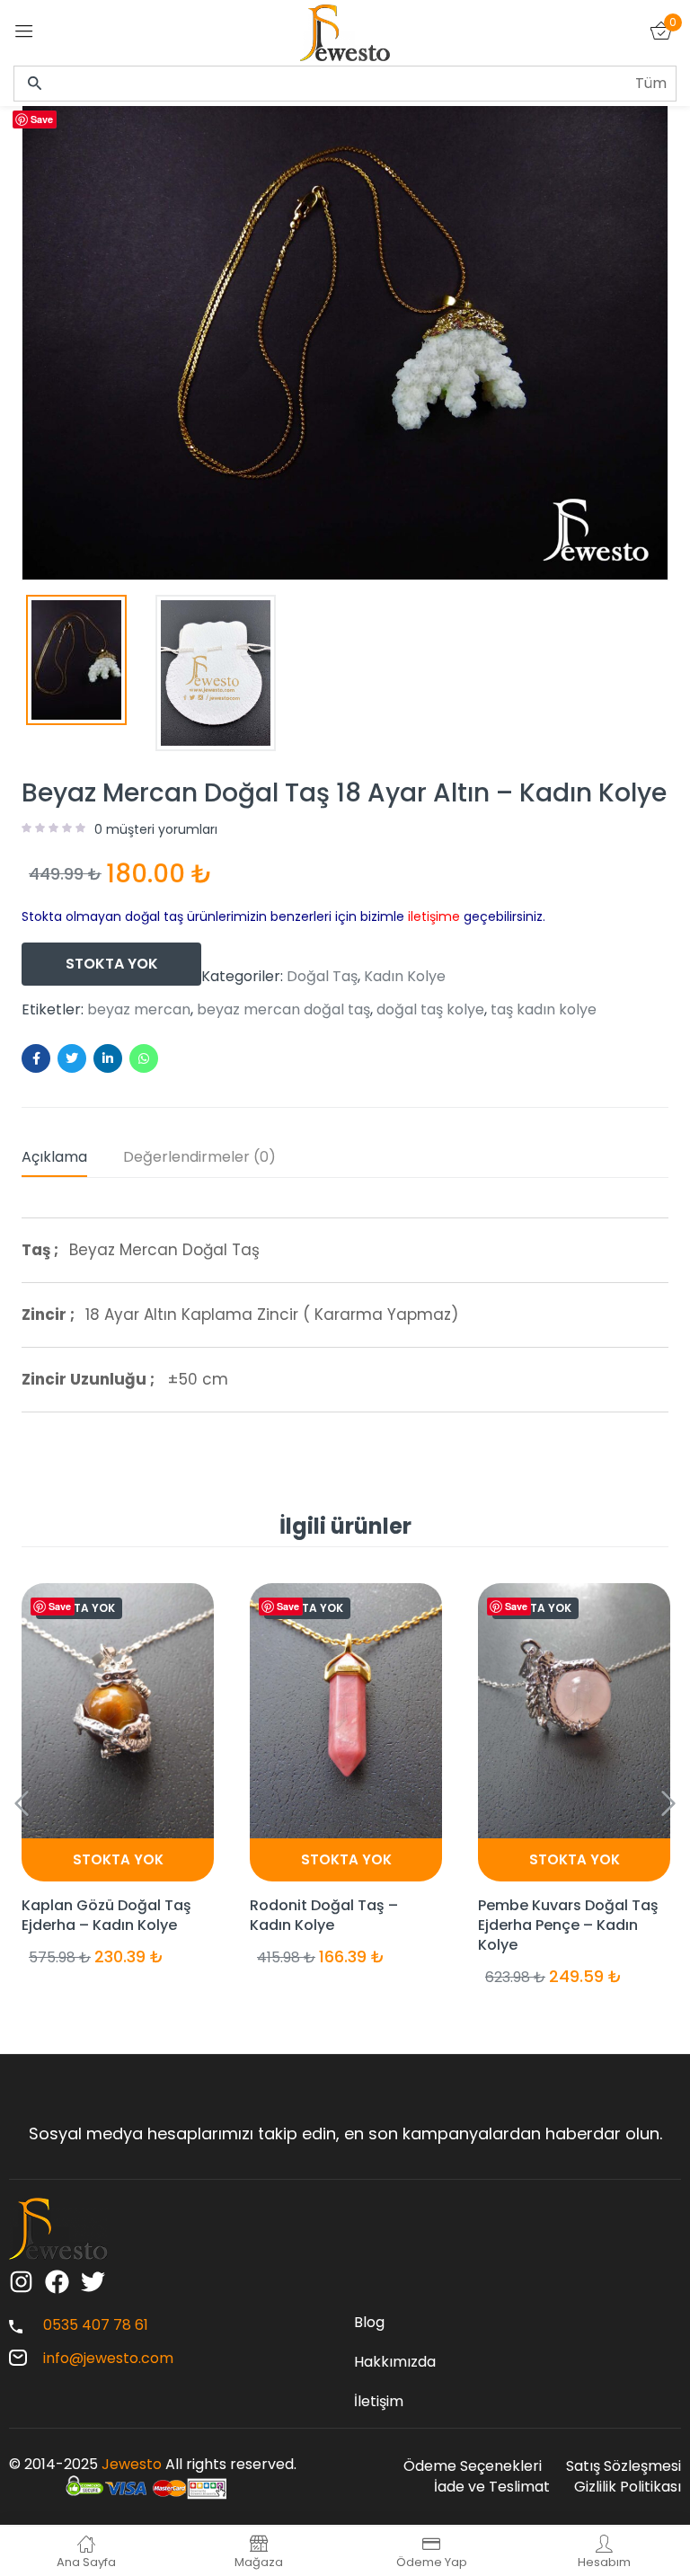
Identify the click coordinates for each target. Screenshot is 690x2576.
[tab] (72, 1160)
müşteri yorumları (156, 829)
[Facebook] (57, 2282)
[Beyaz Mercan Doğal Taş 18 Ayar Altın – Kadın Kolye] (36, 1058)
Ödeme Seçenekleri (473, 2466)
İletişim (379, 2401)
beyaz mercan (139, 1010)
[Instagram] (21, 2282)
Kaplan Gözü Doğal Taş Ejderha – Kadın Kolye (106, 1915)
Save (42, 119)
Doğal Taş (322, 977)
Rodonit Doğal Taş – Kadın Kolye (324, 1915)
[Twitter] (93, 2282)
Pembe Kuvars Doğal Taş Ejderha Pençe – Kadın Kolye (568, 1925)
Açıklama (54, 1157)
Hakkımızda (395, 2362)
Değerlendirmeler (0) (199, 1157)
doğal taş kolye (430, 1010)
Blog (369, 2322)
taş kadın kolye (544, 1010)
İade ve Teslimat (492, 2487)
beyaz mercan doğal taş (283, 1010)
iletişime (434, 916)
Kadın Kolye (405, 977)
